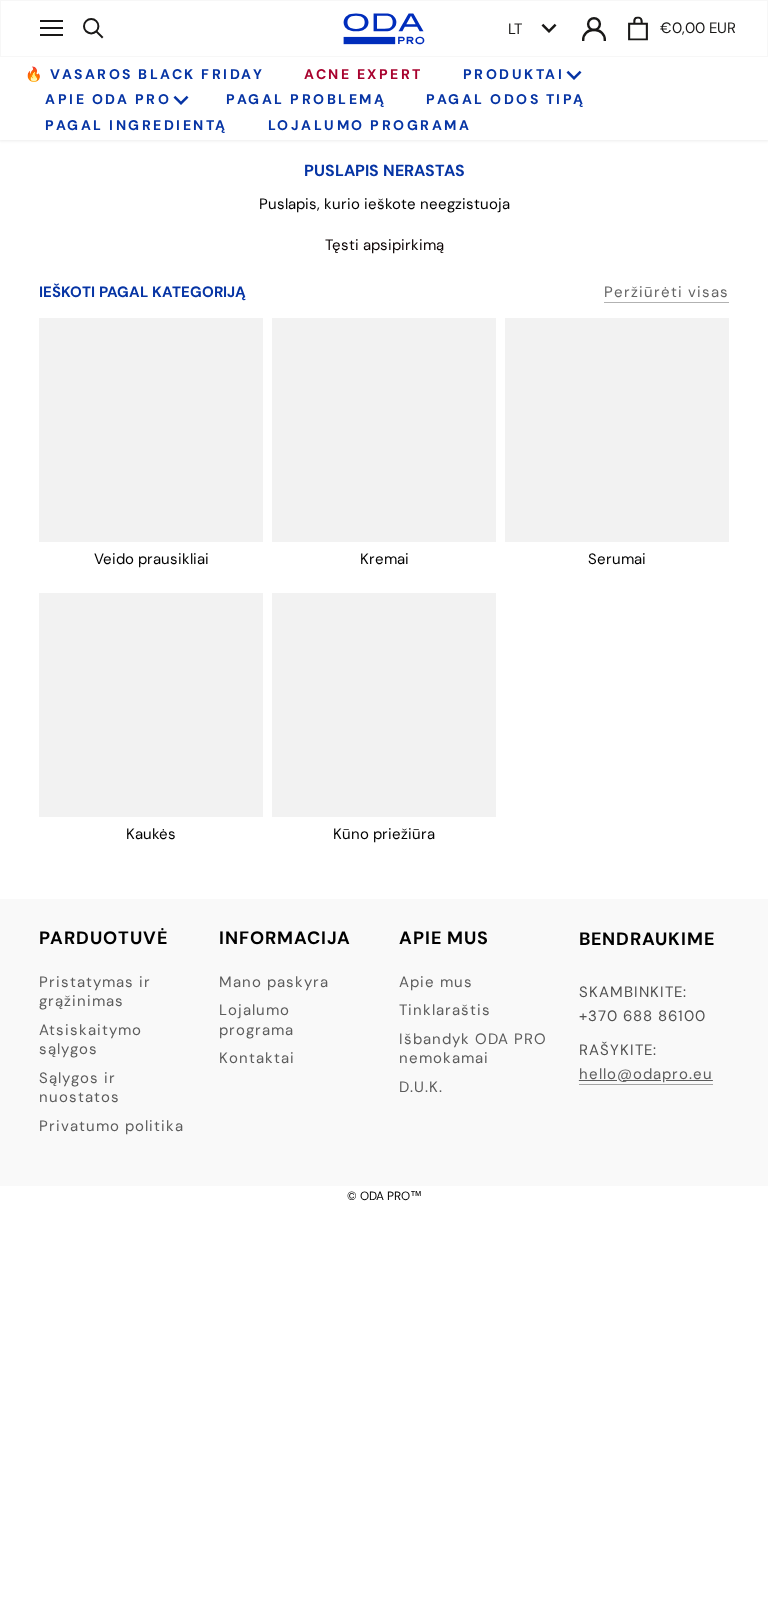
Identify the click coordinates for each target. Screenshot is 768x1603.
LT (515, 29)
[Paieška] (93, 28)
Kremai (384, 559)
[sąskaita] (594, 28)
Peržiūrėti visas (666, 292)
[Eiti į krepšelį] (638, 28)
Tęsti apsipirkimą (384, 245)
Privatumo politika (111, 1126)
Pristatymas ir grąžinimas (95, 992)
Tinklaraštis (445, 1010)
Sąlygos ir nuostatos (79, 1088)
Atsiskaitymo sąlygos (90, 1040)
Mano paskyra (274, 982)
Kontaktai (257, 1058)
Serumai (617, 559)
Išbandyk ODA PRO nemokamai (473, 1049)
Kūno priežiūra (384, 834)
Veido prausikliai (151, 559)
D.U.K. (421, 1087)
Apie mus (436, 982)
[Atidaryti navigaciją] (51, 28)
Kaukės (151, 834)
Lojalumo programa (256, 1020)
